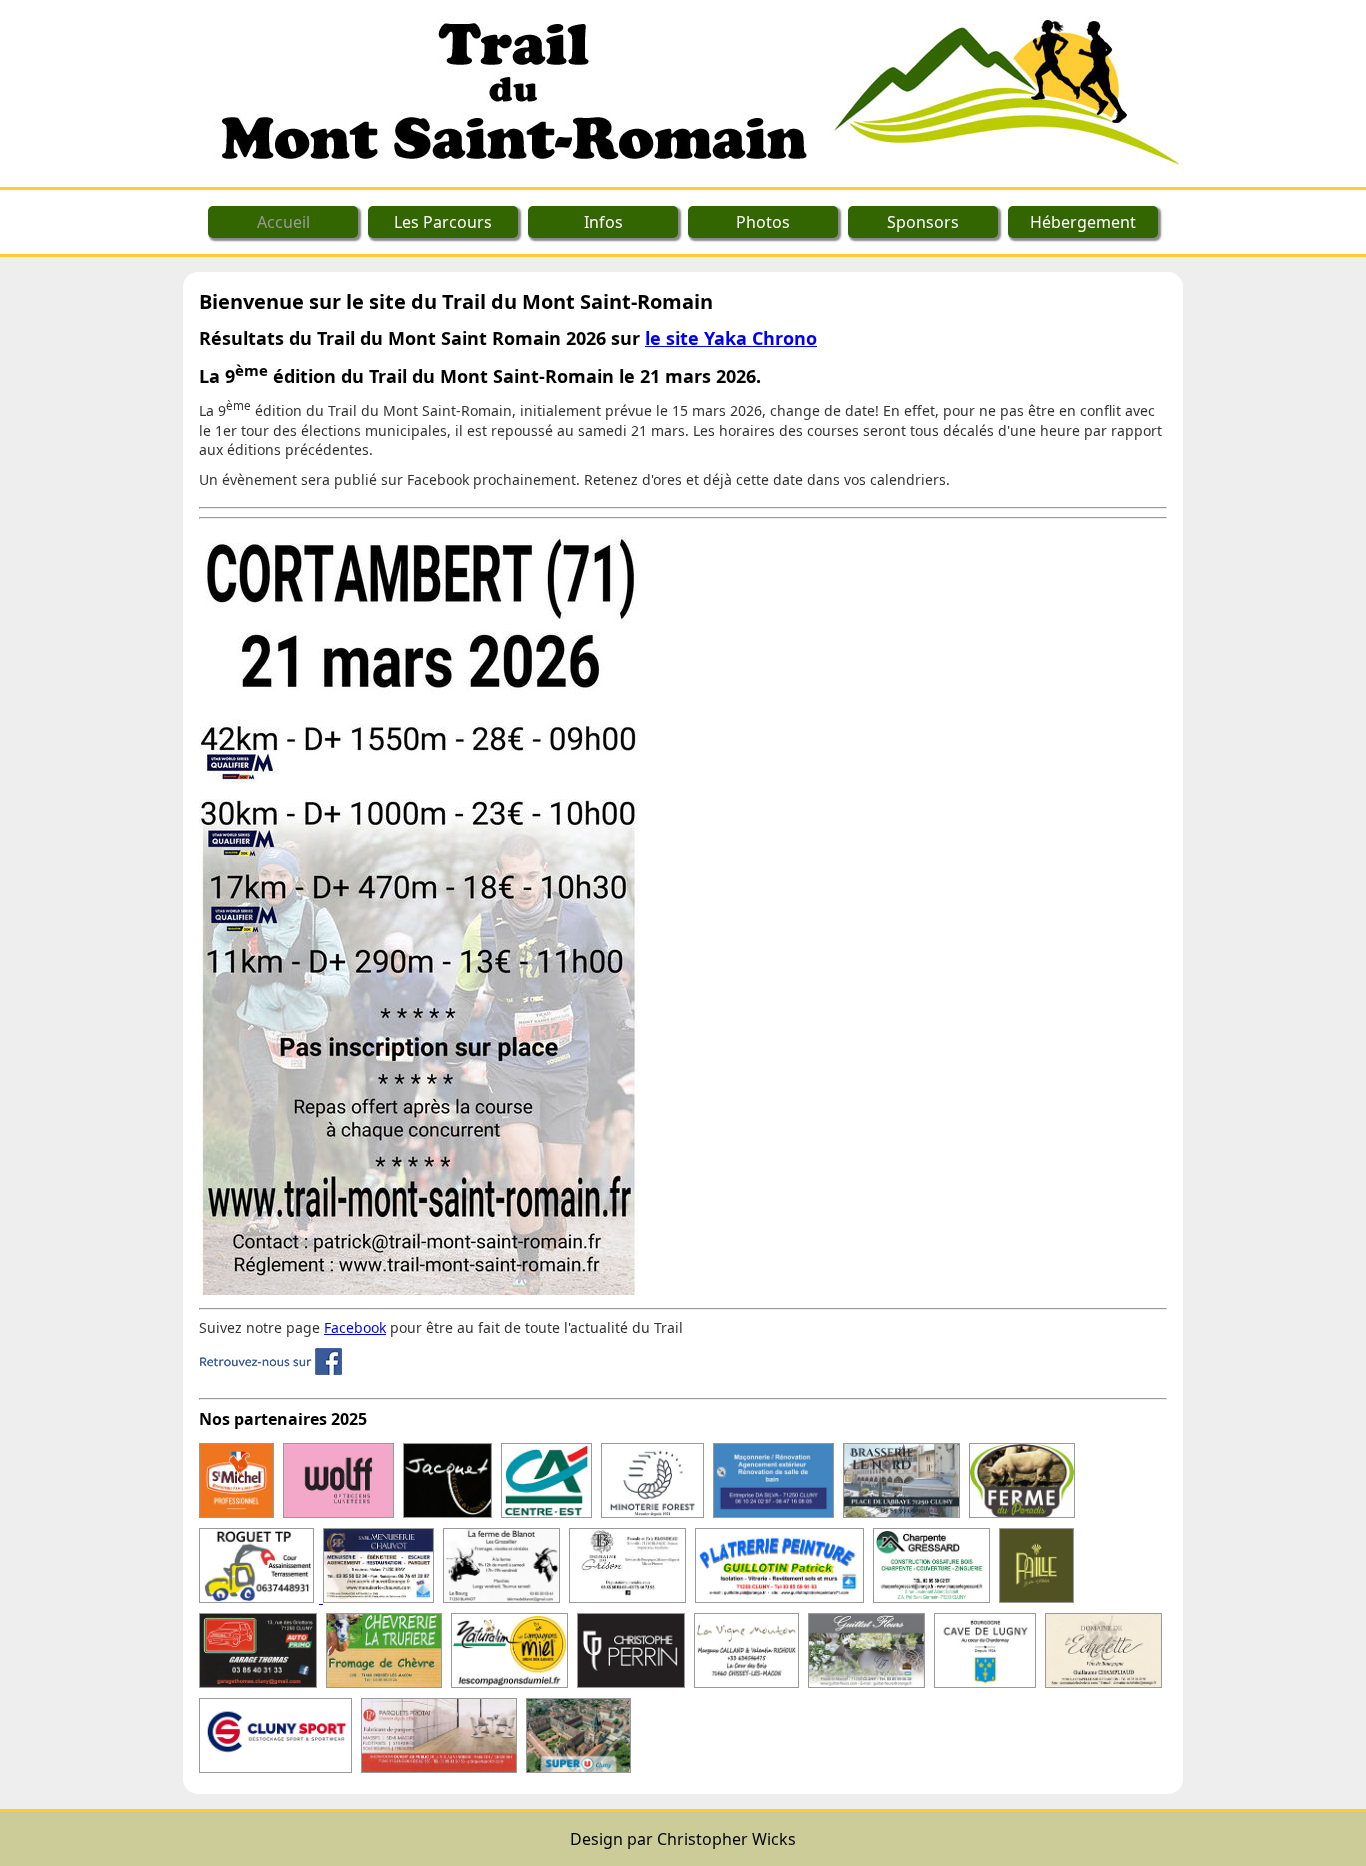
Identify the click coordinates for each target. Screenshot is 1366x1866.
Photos (763, 222)
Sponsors (923, 222)
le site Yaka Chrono (731, 338)
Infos (603, 222)
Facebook (355, 1327)
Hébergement (1083, 222)
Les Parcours (443, 222)
